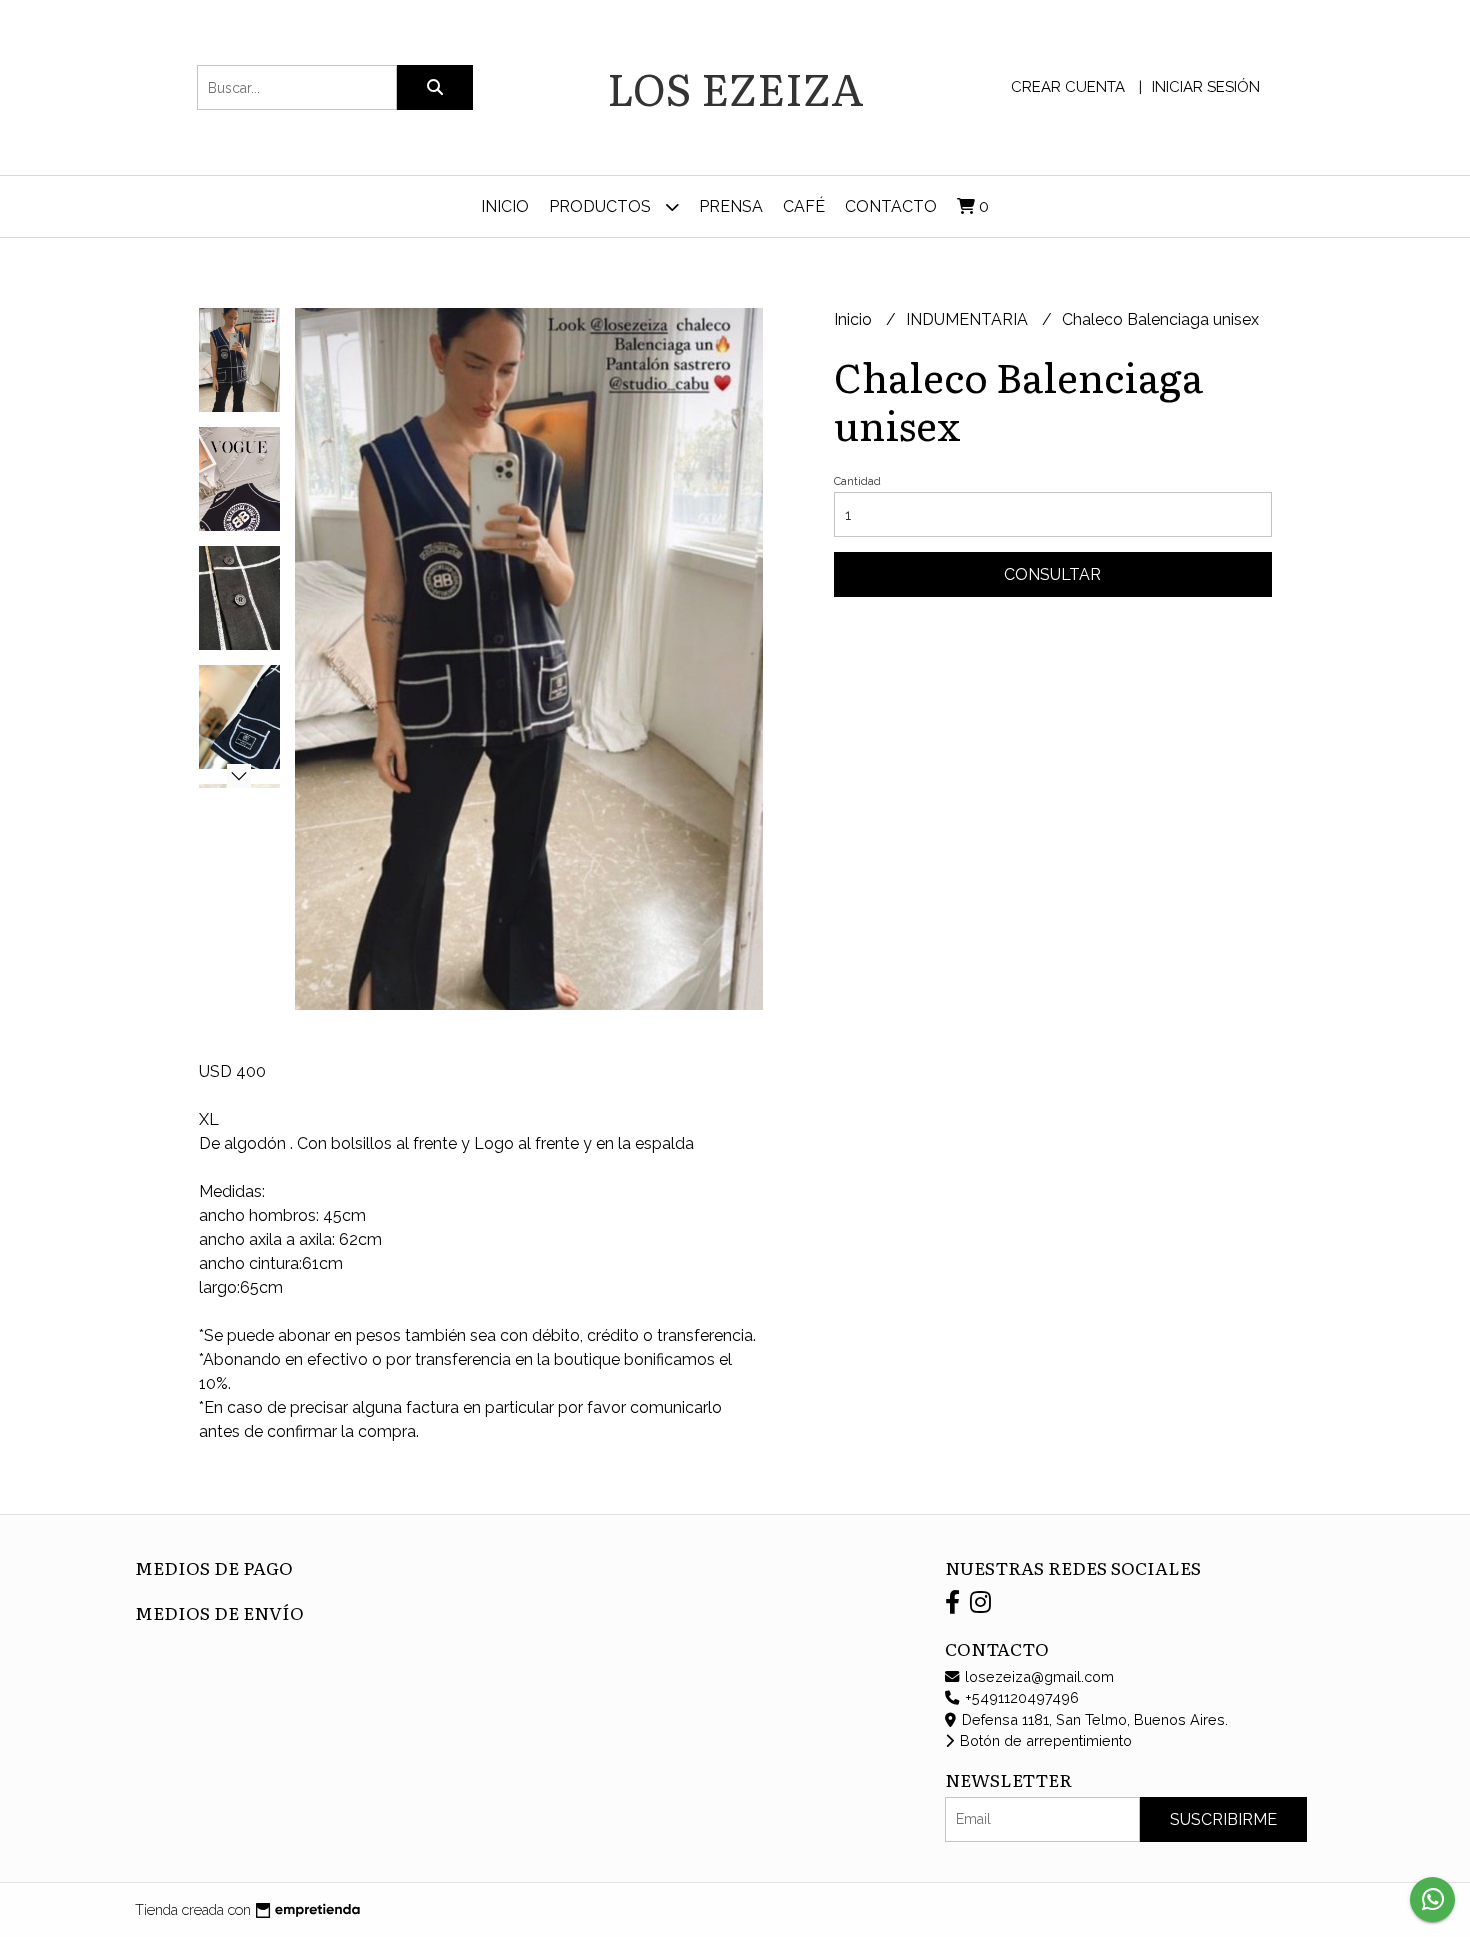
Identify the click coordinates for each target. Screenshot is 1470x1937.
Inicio (505, 206)
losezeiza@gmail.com (1037, 1676)
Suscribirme (1223, 1819)
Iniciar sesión (1206, 87)
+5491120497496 (1020, 1697)
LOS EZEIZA (735, 87)
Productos (602, 206)
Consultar (1052, 574)
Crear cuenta (1068, 87)
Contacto (891, 206)
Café (804, 206)
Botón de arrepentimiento (1044, 1740)
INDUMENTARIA (969, 319)
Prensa (731, 206)
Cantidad (857, 481)
